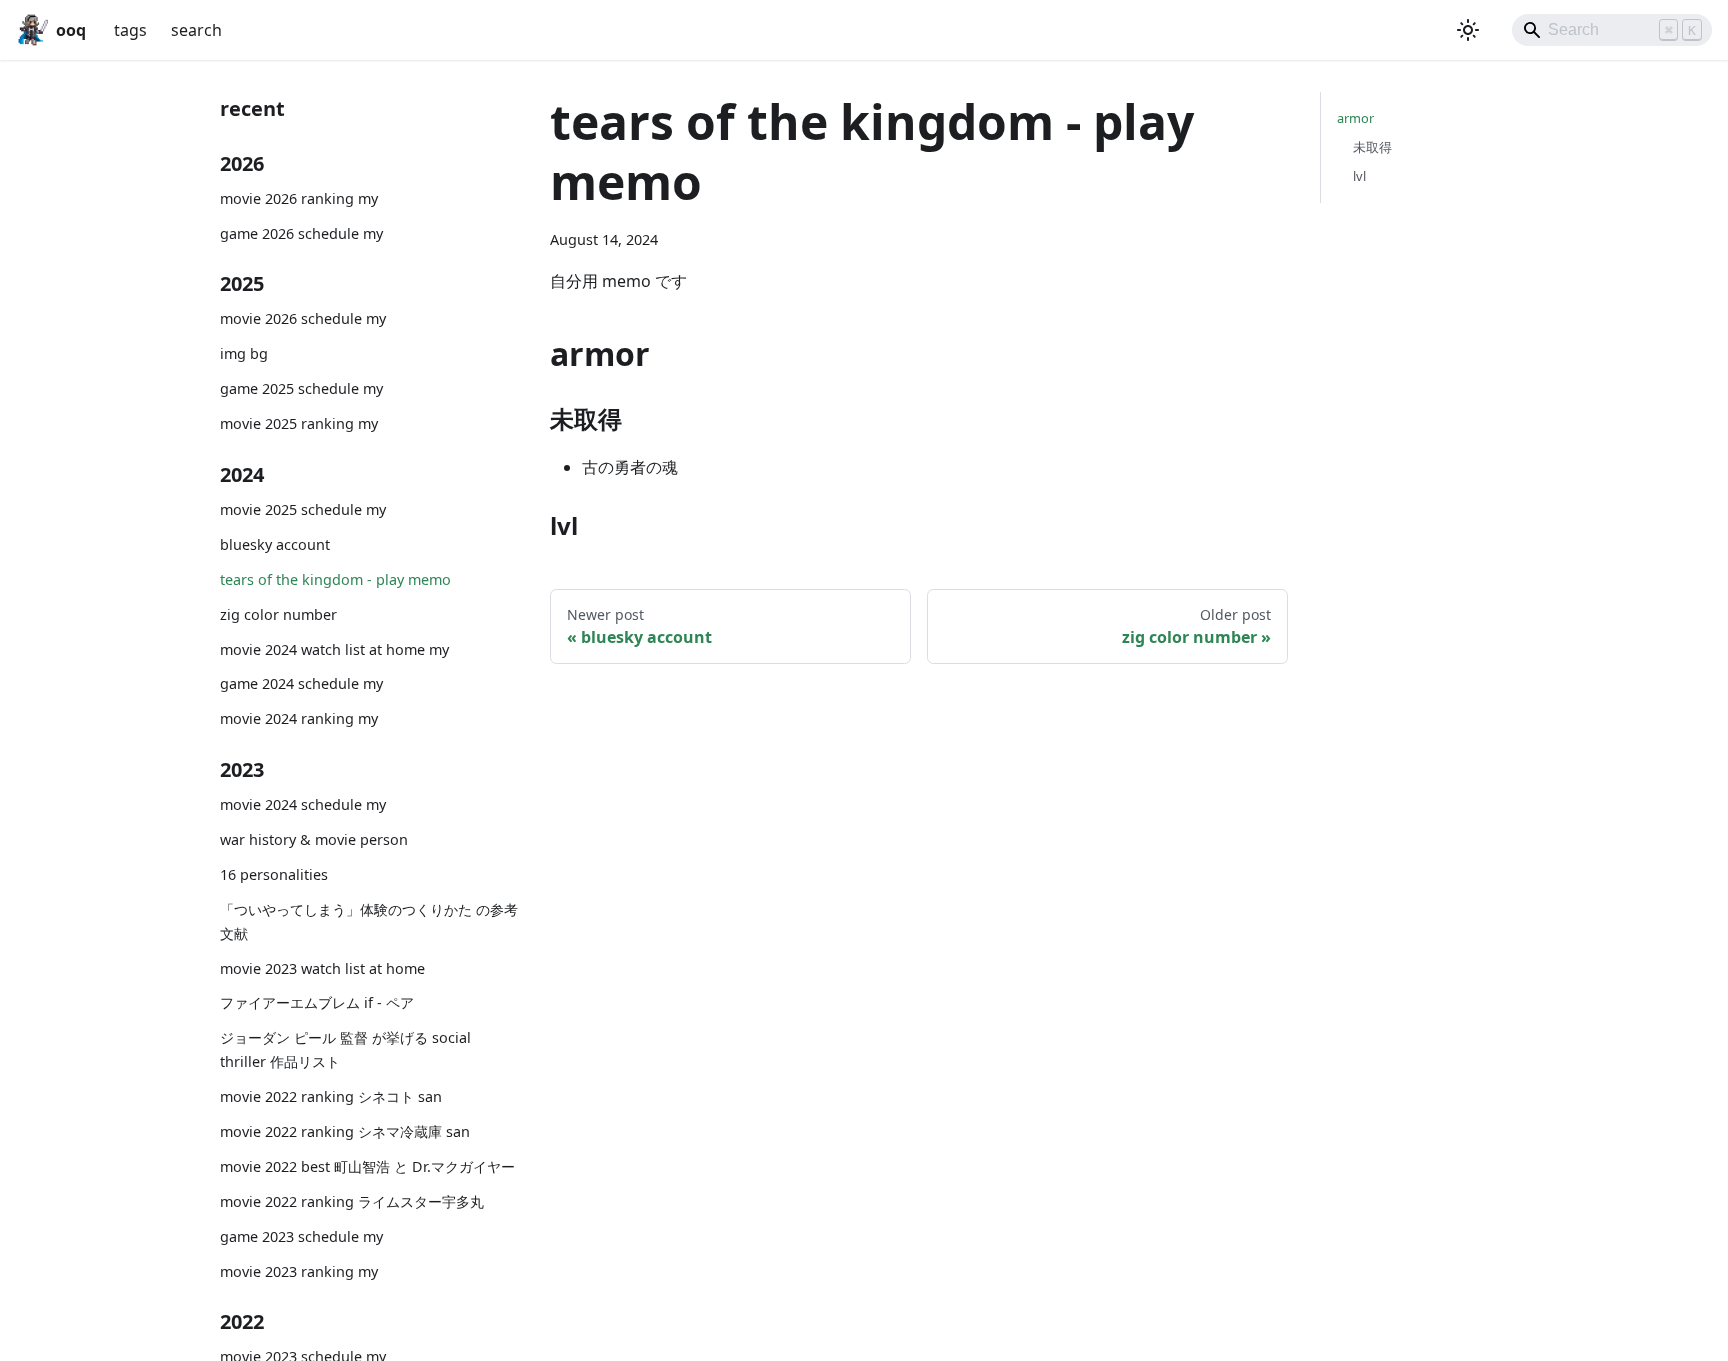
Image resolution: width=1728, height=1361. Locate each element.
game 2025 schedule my (301, 388)
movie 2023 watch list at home (322, 968)
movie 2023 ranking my (299, 1271)
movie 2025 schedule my (303, 509)
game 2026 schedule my (301, 233)
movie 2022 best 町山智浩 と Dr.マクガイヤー (367, 1166)
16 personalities (274, 874)
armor (1355, 118)
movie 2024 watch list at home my (334, 649)
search (196, 30)
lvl (1359, 176)
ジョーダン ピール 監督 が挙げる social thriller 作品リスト (345, 1049)
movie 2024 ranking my (299, 718)
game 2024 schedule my (301, 683)
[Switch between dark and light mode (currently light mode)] (1468, 30)
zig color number (278, 614)
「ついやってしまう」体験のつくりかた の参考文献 (369, 921)
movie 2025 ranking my (299, 423)
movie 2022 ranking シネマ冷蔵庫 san (345, 1131)
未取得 (1372, 147)
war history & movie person (314, 839)
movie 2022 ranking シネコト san (331, 1096)
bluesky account (275, 544)
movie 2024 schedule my (303, 804)
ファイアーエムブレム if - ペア (317, 1002)
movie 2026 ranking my (299, 198)
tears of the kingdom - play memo (335, 579)
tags (130, 30)
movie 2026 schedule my (303, 318)
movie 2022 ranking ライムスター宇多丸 (352, 1201)
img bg (244, 353)
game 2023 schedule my (301, 1236)
